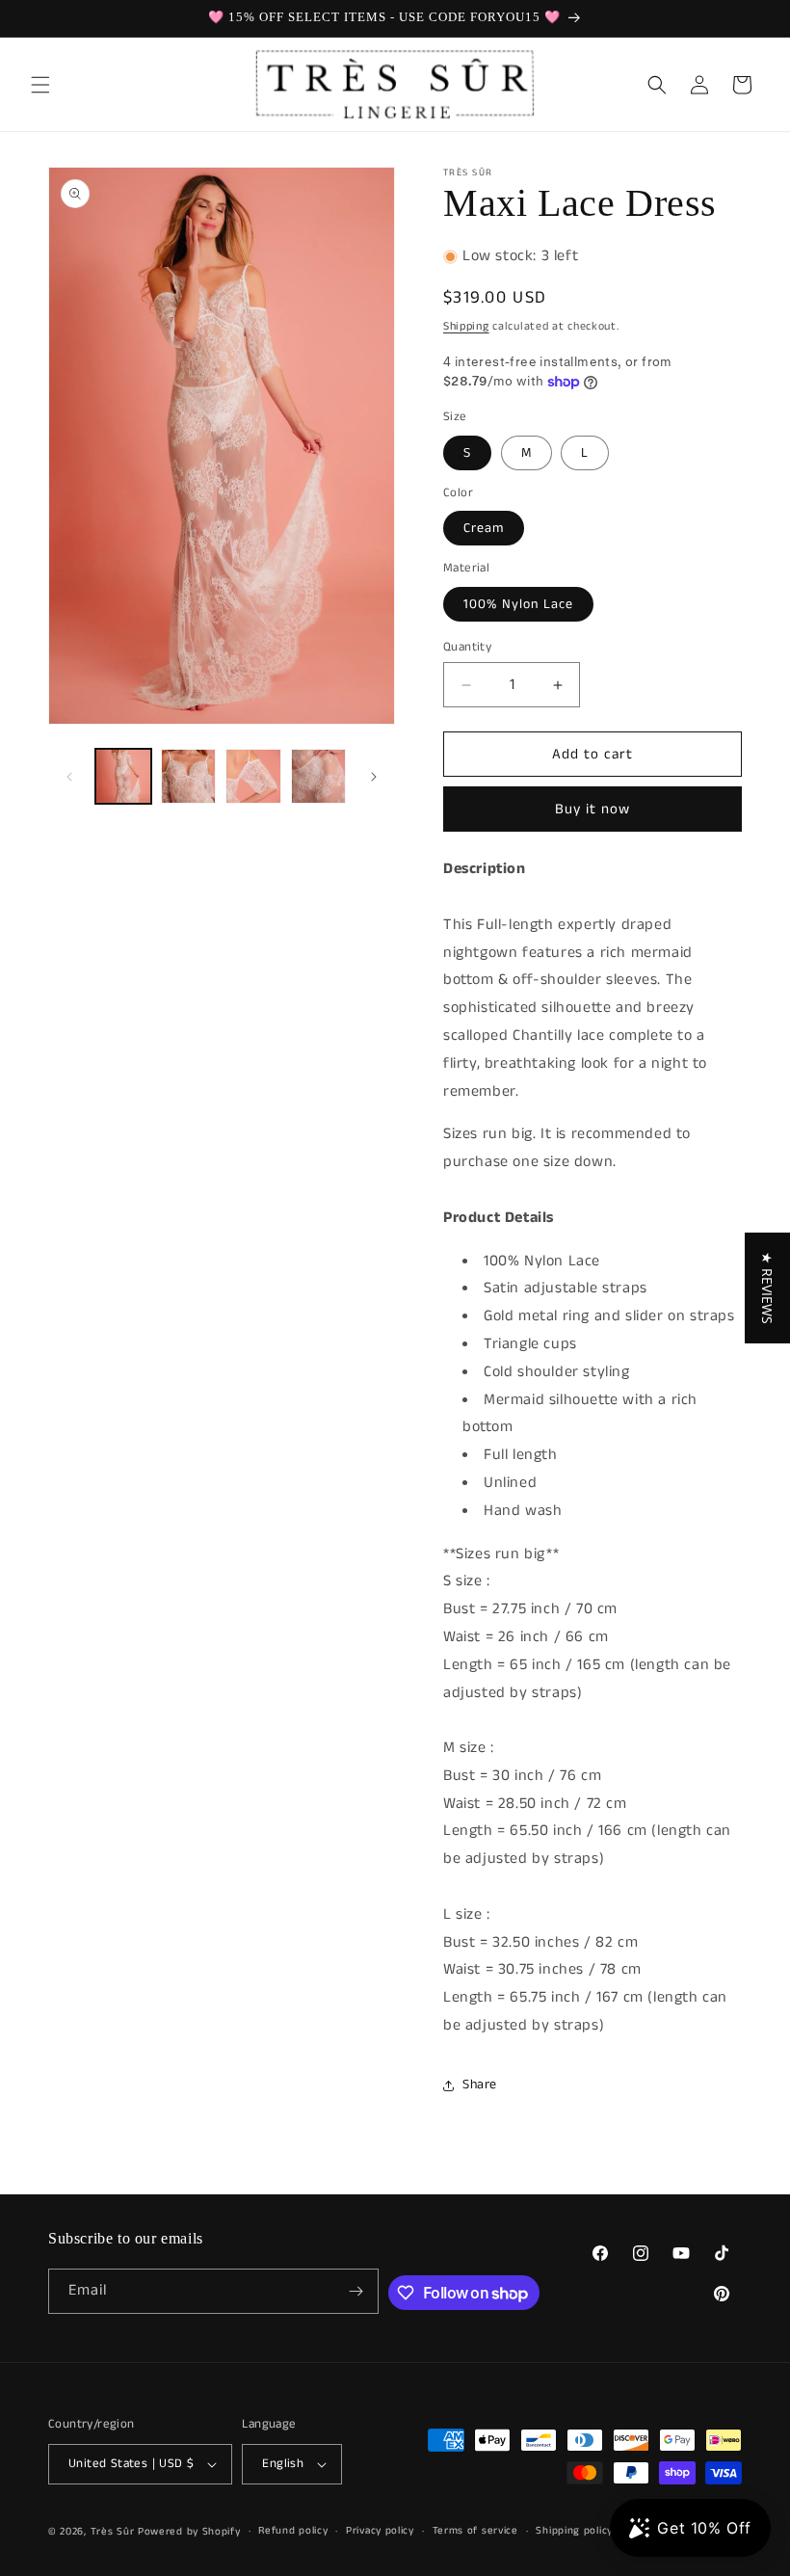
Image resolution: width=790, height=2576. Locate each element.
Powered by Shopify (189, 2532)
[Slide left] (69, 777)
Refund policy (293, 2531)
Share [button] (480, 2085)
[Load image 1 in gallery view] (123, 777)
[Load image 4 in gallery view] (319, 777)
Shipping (466, 326)
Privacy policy (380, 2531)
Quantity (467, 647)
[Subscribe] (356, 2291)
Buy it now (592, 809)
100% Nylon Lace (518, 604)
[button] (40, 85)
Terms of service (475, 2531)
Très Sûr (114, 2532)
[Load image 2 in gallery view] (189, 777)
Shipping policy (574, 2531)
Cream (484, 528)
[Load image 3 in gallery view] (253, 777)
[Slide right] (374, 777)
